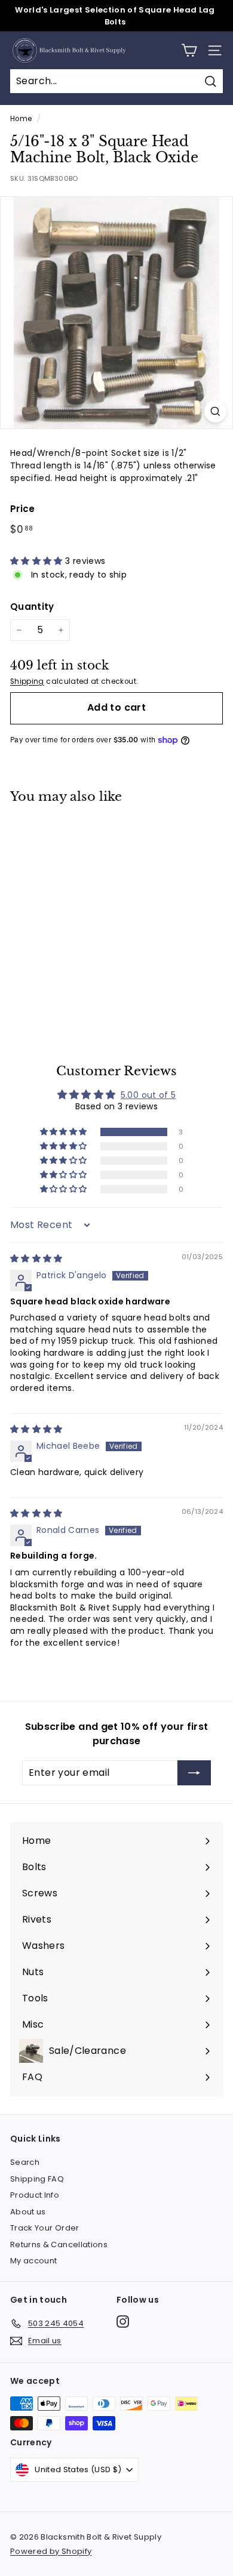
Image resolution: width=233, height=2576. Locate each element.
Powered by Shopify (51, 2551)
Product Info (35, 2195)
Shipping (27, 681)
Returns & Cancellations (59, 2245)
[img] (36, 1258)
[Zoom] (215, 411)
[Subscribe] (194, 1773)
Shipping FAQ (37, 2179)
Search (25, 2162)
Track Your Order (45, 2228)
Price (23, 509)
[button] (38, 561)
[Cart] (189, 50)
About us (28, 2212)
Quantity (32, 607)
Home (21, 119)
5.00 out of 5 (148, 1095)
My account (34, 2261)
